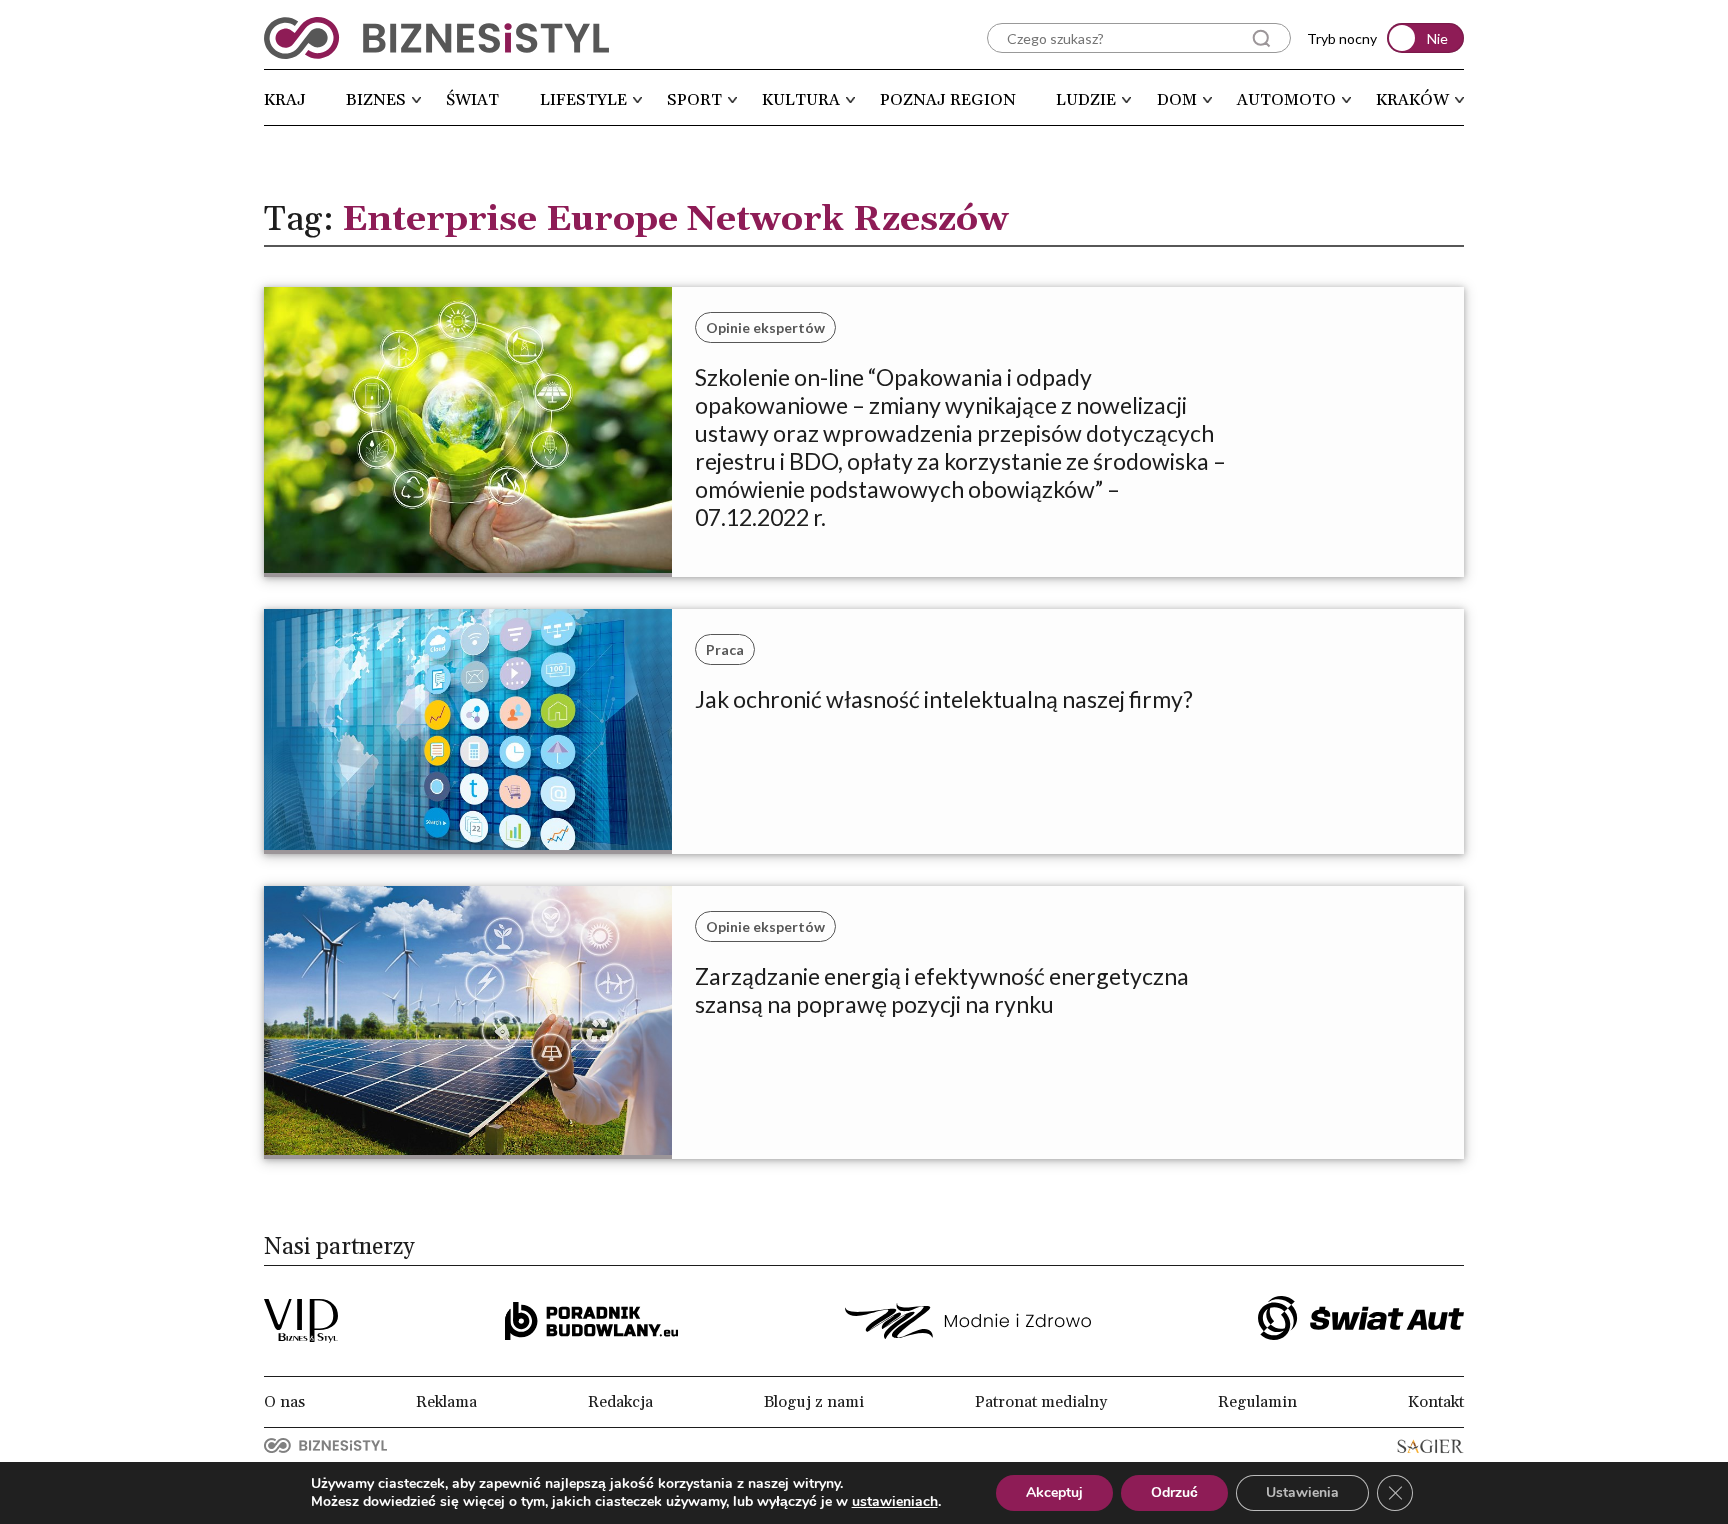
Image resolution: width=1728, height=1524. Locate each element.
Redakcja (620, 1402)
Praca (725, 649)
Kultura (801, 100)
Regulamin (1257, 1402)
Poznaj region (948, 100)
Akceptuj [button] (1054, 1492)
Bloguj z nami (814, 1402)
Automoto (1286, 100)
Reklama (446, 1402)
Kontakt (1436, 1402)
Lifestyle (583, 100)
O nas (284, 1402)
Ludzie (1086, 100)
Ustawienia (1302, 1492)
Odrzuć (1174, 1492)
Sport (694, 100)
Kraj (285, 100)
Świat (472, 100)
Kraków (1412, 100)
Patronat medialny (1041, 1402)
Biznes (376, 100)
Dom (1177, 100)
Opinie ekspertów (765, 327)
